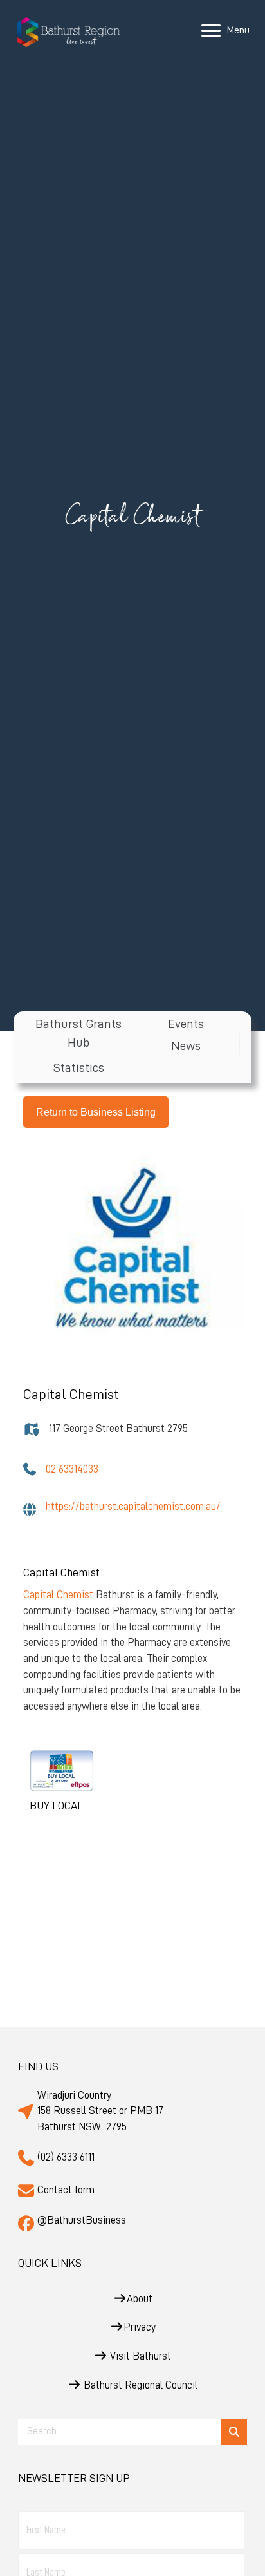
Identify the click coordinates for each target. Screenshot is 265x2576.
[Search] (234, 2432)
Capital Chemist (58, 1595)
